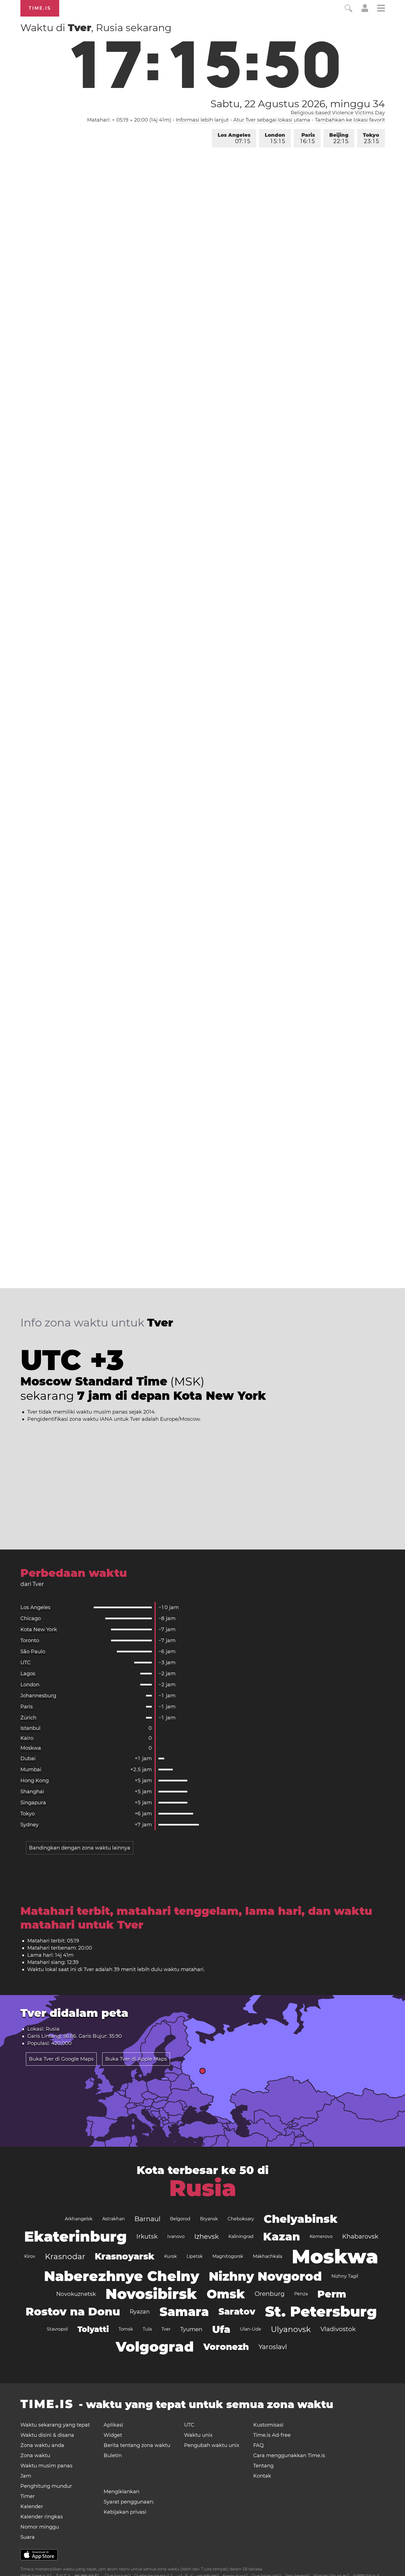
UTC (25, 1663)
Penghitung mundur (46, 2486)
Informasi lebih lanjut (202, 120)
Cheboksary (241, 2219)
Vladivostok (338, 2329)
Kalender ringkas (42, 2517)
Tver (166, 2329)
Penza (301, 2294)
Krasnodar (65, 2256)
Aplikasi (113, 2425)
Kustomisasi (268, 2425)
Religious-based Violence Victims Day (338, 113)
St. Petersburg (321, 2311)
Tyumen (191, 2329)
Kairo (27, 1738)
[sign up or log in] (365, 10)
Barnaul (147, 2219)
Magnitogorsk (228, 2256)
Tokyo (371, 138)
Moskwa (31, 1748)
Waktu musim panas (46, 2466)
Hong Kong (35, 1781)
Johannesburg (38, 1696)
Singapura (33, 1803)
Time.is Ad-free (272, 2435)
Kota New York (39, 1629)
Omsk (226, 2294)
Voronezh (226, 2347)
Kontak (262, 2476)
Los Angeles (234, 138)
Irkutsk (147, 2236)
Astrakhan (114, 2219)
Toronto (30, 1641)
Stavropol (57, 2329)
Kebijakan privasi (125, 2512)
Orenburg (270, 2294)
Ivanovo (176, 2236)
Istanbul (30, 1728)
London (275, 138)
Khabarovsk (360, 2236)
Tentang (263, 2466)
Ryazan (140, 2312)
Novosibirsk (151, 2294)
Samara (184, 2312)
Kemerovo (321, 2236)
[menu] (381, 9)
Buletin (113, 2456)
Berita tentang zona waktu (137, 2445)
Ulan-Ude (251, 2329)
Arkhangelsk (79, 2219)
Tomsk (126, 2329)
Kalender (32, 2507)
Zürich (28, 1718)
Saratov (237, 2311)
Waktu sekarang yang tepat (55, 2425)
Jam (26, 2476)
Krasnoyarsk (125, 2256)
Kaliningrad (241, 2236)
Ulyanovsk (291, 2329)
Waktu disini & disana (47, 2435)
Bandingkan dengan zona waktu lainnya (80, 1848)
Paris (308, 138)
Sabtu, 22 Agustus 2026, (298, 104)
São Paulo (33, 1652)
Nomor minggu (40, 2527)
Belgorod (180, 2219)
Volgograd (155, 2347)
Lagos (28, 1674)
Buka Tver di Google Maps (61, 2059)
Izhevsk (206, 2236)
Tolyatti (93, 2329)
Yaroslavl (273, 2347)
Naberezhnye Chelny (122, 2276)
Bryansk (209, 2219)
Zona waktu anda (42, 2445)
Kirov (30, 2256)
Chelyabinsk (301, 2219)
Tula (147, 2329)
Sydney (29, 1825)
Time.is (40, 8)
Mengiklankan (121, 2492)
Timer (28, 2496)
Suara (28, 2537)
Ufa (221, 2329)
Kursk (171, 2256)
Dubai (28, 1759)
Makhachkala (268, 2256)
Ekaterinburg (75, 2236)
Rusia (203, 2188)
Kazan (282, 2236)
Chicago (31, 1618)
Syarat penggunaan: (129, 2502)
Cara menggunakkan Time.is (289, 2456)
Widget (113, 2435)
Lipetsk (195, 2256)
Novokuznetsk (76, 2294)
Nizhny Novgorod (265, 2276)
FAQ (258, 2445)
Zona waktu (35, 2456)
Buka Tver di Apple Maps (136, 2059)
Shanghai (32, 1792)
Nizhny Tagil (345, 2276)
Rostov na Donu (73, 2311)
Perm (332, 2294)
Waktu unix (198, 2435)
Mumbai (31, 1770)
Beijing (339, 138)
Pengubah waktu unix (212, 2445)
